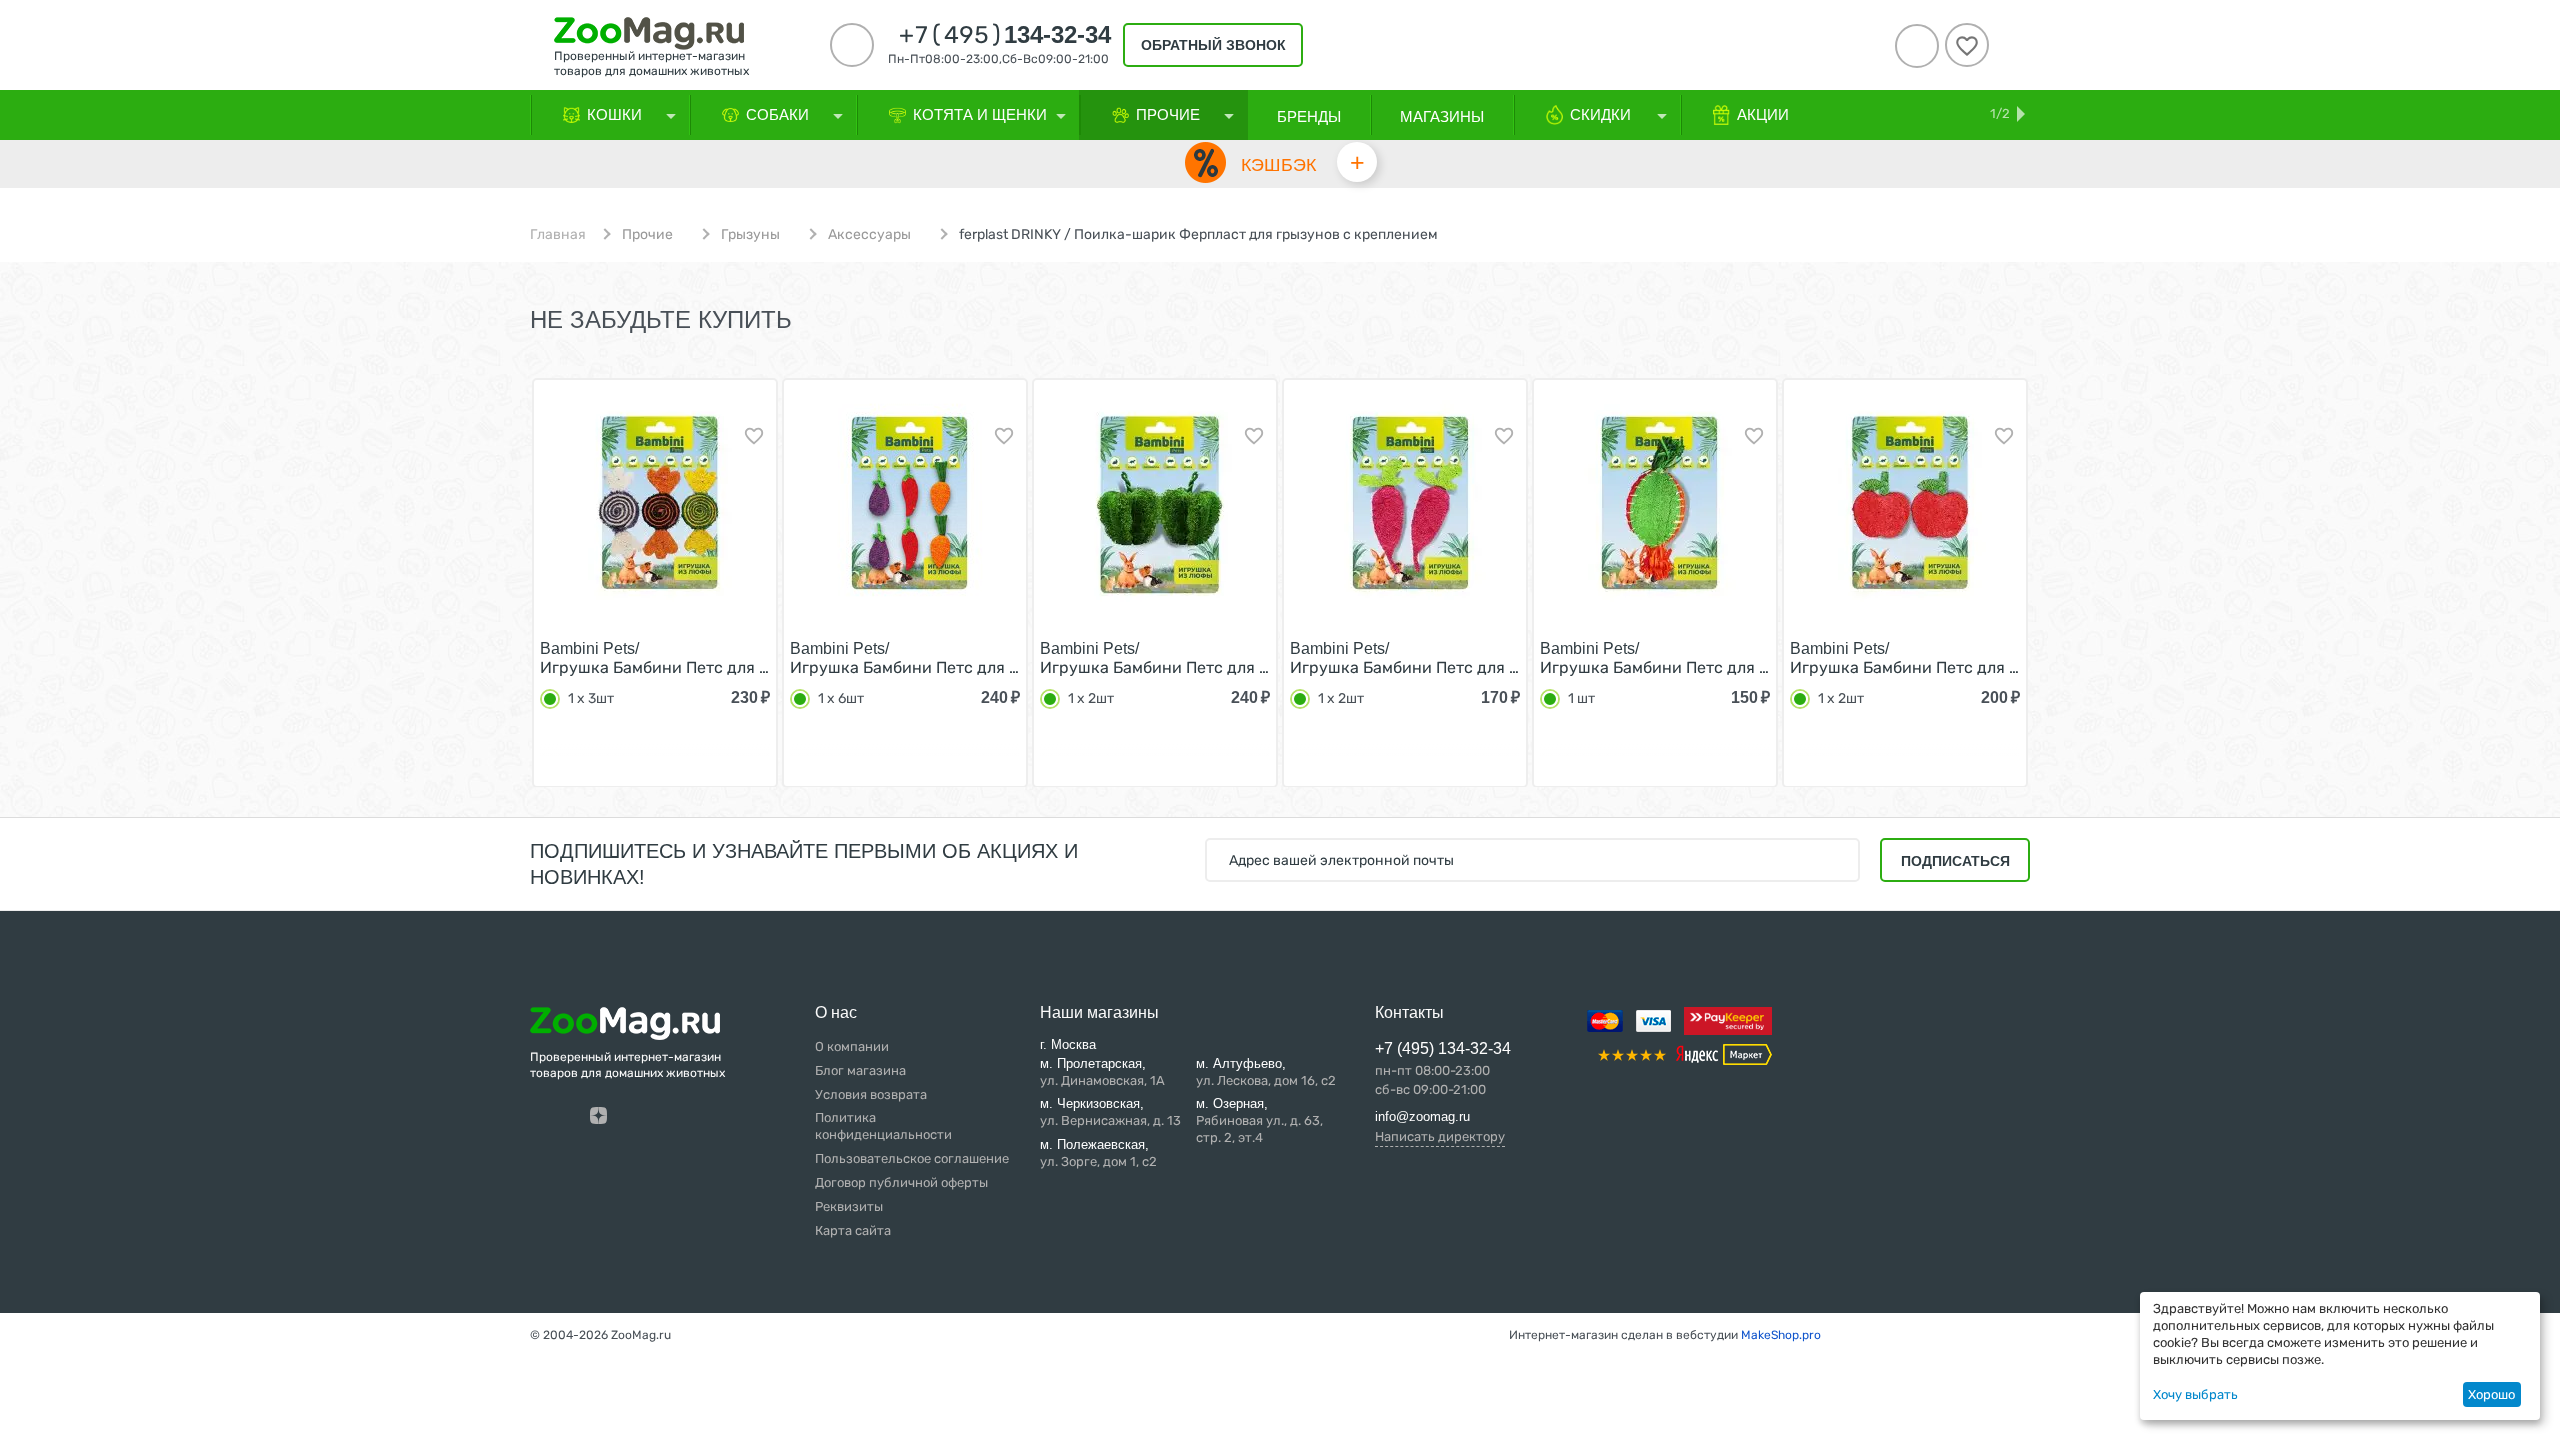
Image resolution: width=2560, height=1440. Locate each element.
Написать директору (1440, 1136)
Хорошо (2491, 1394)
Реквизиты (849, 1206)
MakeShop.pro (1781, 1335)
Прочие (647, 235)
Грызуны (750, 235)
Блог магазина (860, 1070)
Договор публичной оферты (901, 1182)
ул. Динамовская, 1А (1102, 1072)
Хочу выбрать (2195, 1394)
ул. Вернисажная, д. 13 (1110, 1112)
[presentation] (494, 581)
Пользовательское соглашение (912, 1158)
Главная (558, 235)
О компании (852, 1046)
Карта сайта (853, 1230)
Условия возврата (871, 1094)
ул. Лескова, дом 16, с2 (1266, 1072)
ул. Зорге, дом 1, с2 (1098, 1153)
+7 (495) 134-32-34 (1443, 1048)
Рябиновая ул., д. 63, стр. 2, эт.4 (1259, 1120)
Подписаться (1955, 861)
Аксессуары (869, 235)
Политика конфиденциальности (883, 1126)
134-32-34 (1005, 35)
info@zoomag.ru (1422, 1116)
